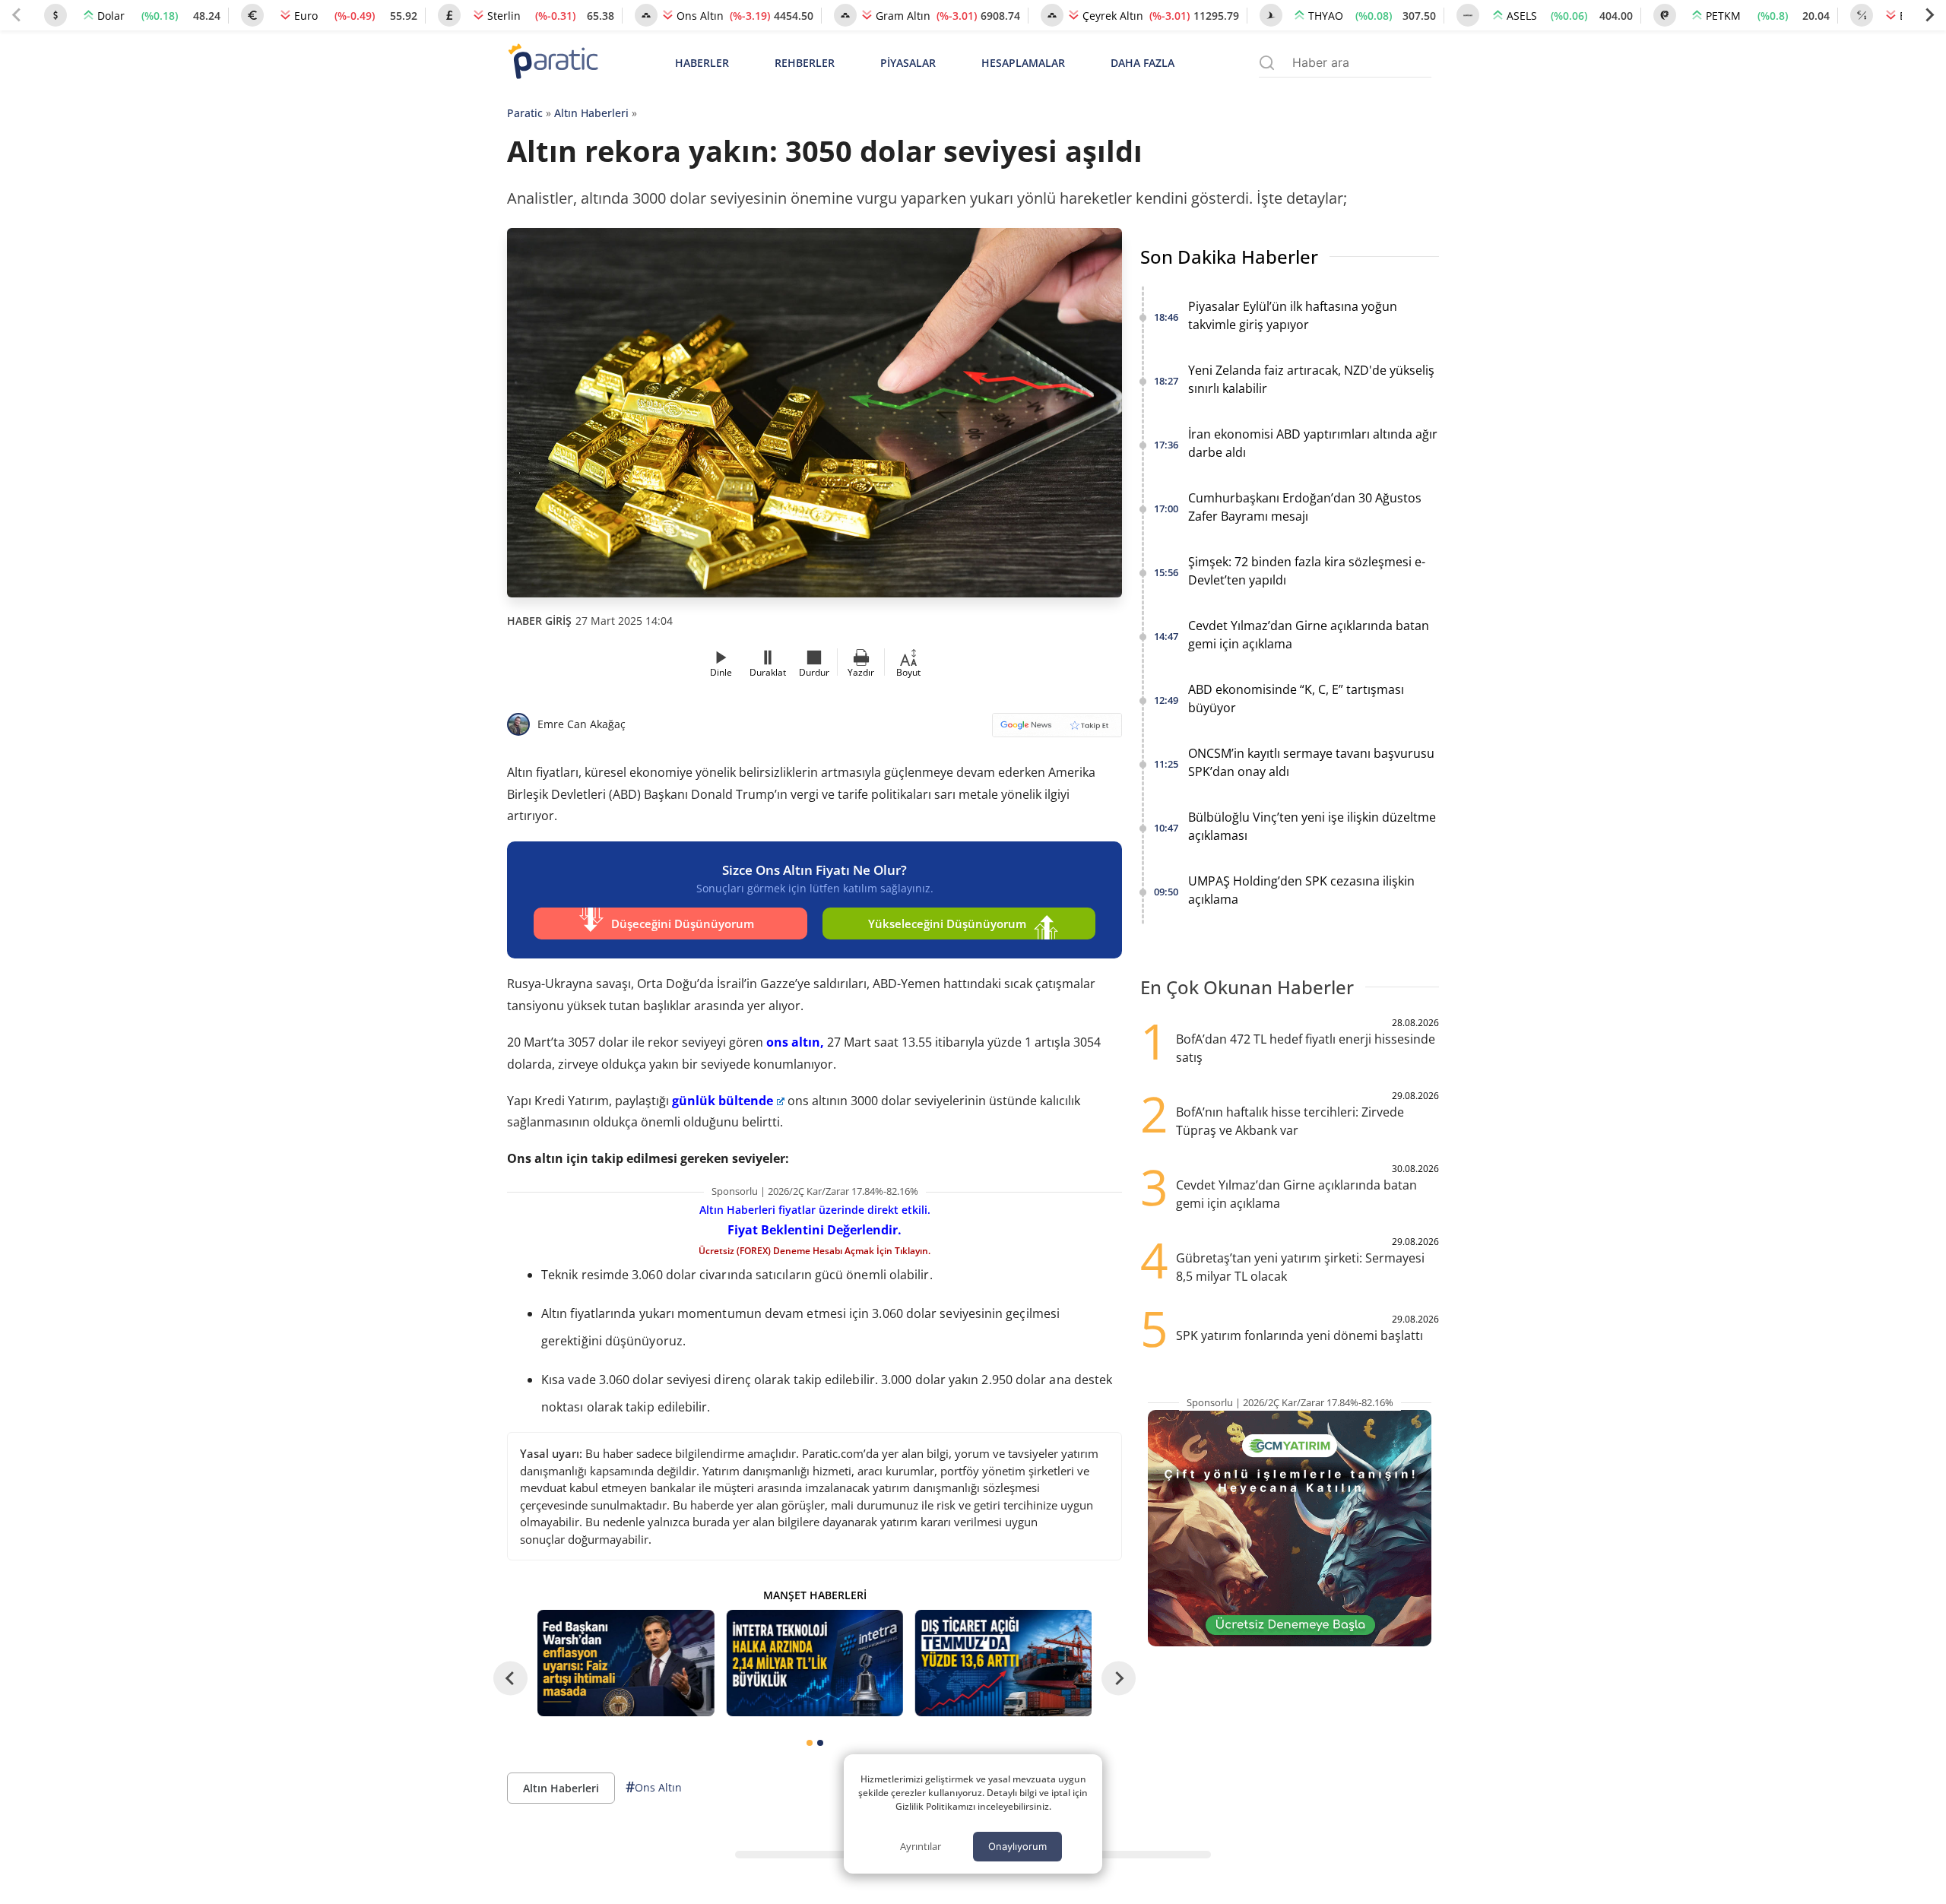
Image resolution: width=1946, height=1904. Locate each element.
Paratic (525, 113)
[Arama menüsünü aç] (1267, 63)
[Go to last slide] (510, 1678)
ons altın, (795, 1042)
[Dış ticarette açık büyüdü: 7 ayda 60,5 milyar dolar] (1003, 1663)
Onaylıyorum (1017, 1846)
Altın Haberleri (591, 113)
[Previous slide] (17, 15)
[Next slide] (1929, 15)
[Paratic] (553, 63)
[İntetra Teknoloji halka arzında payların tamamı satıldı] (814, 1663)
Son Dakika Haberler (1229, 257)
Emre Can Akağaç (582, 724)
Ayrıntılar (921, 1846)
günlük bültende (723, 1101)
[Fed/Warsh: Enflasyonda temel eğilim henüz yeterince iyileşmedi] (626, 1663)
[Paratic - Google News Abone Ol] (1057, 730)
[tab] (810, 1743)
